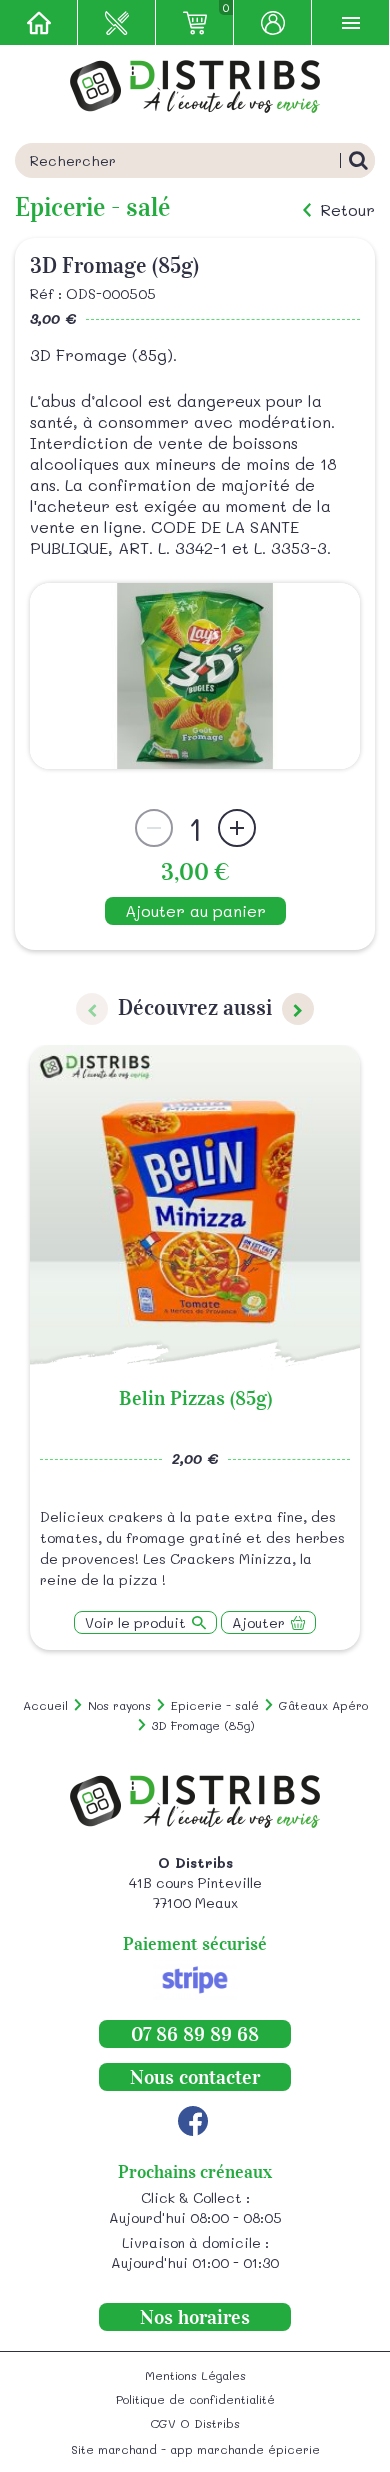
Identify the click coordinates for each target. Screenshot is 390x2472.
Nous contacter (195, 2077)
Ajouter (258, 1622)
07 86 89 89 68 (195, 2034)
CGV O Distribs (195, 2423)
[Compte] (273, 22)
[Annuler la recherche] (357, 160)
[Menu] (351, 22)
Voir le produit (135, 1622)
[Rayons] (117, 22)
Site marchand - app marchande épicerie (195, 2449)
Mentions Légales (195, 2375)
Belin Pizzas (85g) (195, 1398)
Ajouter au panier (195, 910)
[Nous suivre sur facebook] (193, 2121)
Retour (347, 210)
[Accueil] (39, 22)
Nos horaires (195, 2317)
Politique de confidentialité (195, 2399)
